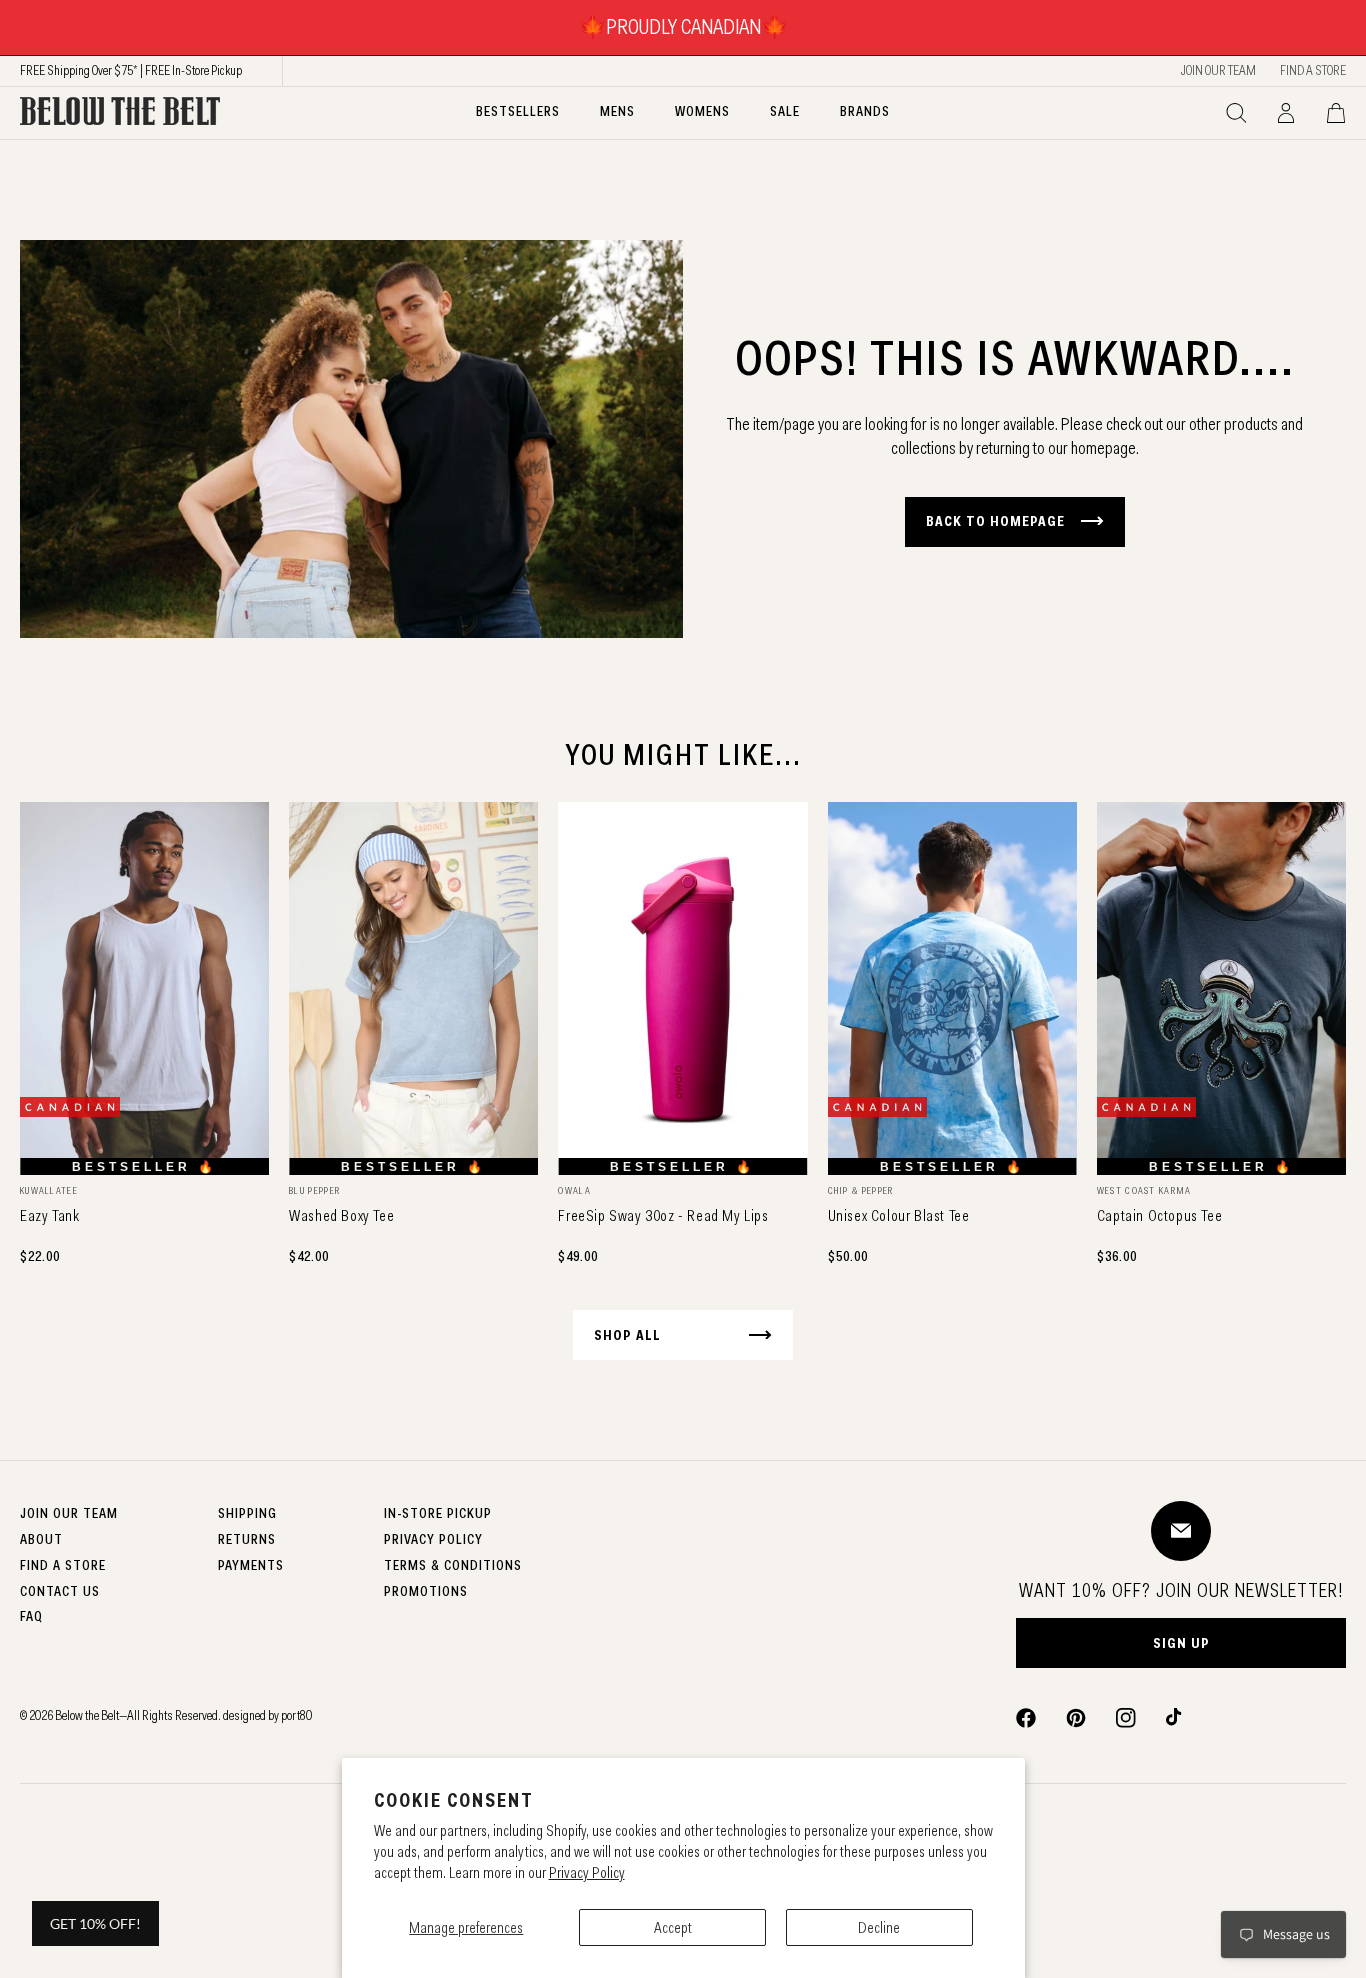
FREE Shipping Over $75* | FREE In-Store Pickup (131, 70)
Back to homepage (995, 521)
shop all (627, 1335)
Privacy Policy (587, 1872)
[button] (1236, 113)
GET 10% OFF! (95, 1923)
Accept (673, 1927)
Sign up (1181, 1643)
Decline (879, 1927)
